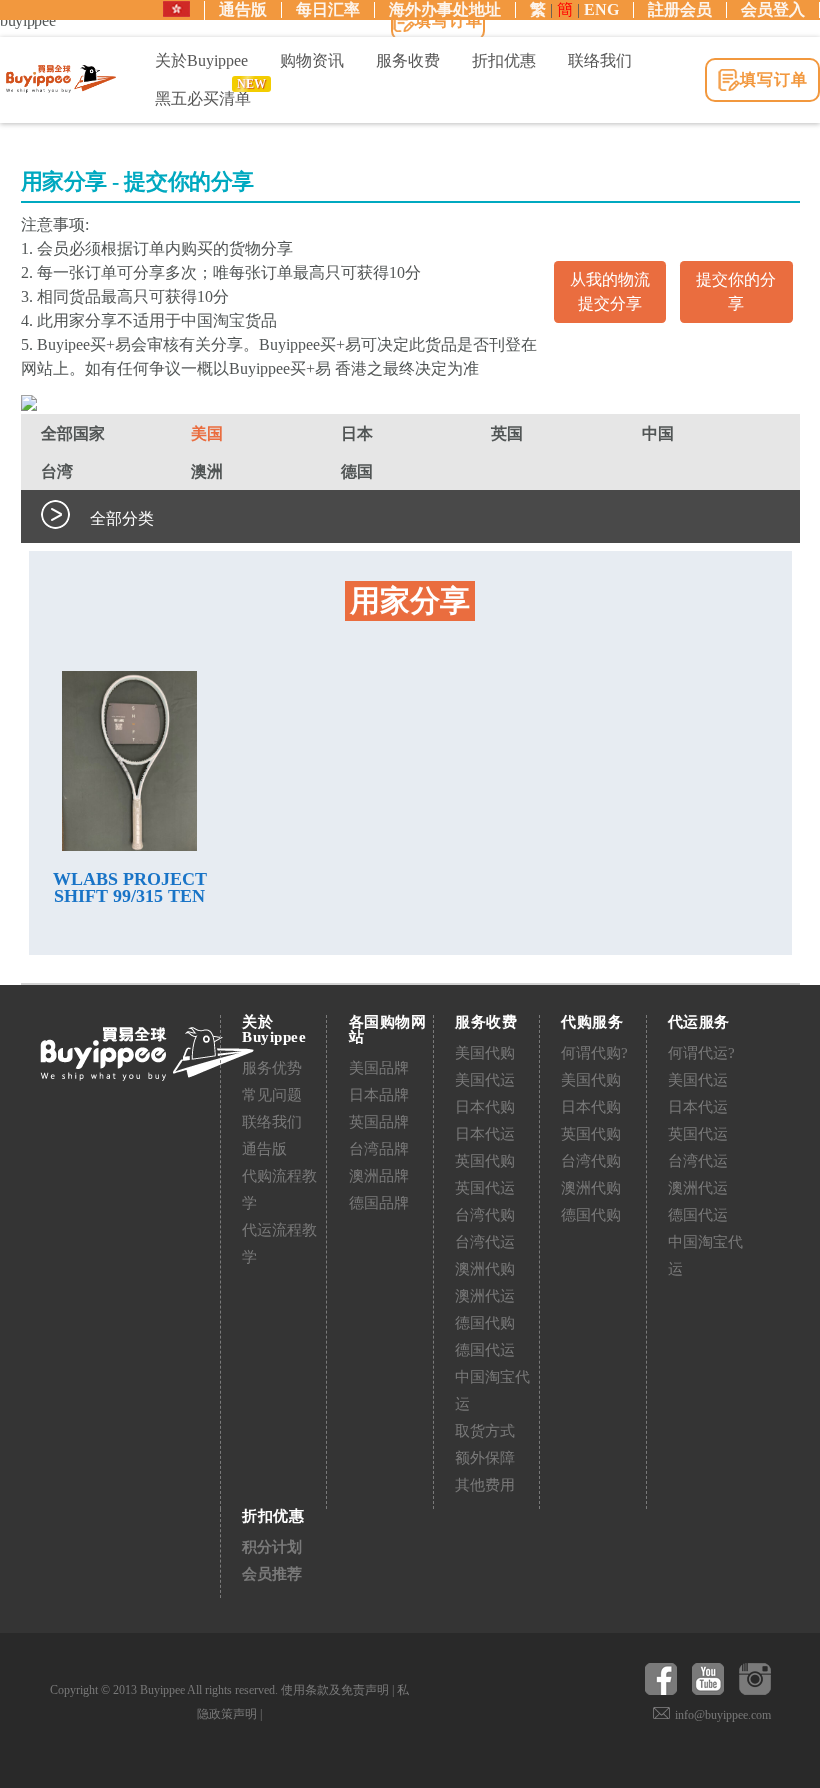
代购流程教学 (279, 1189)
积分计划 (272, 1547)
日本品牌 (379, 1095)
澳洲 (207, 471)
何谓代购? (594, 1053)
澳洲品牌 (379, 1176)
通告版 (243, 9)
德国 (357, 471)
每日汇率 (328, 9)
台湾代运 (485, 1242)
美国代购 (485, 1053)
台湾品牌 (379, 1149)
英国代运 (485, 1188)
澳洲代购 (485, 1269)
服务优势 (272, 1068)
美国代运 (485, 1080)
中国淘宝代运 (492, 1390)
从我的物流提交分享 (610, 291)
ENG (601, 9)
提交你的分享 (736, 291)
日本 (357, 433)
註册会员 (680, 9)
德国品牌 (379, 1203)
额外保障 (485, 1458)
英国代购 (485, 1161)
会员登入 (773, 9)
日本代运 (485, 1134)
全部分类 (122, 518)
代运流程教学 (279, 1243)
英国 (507, 433)
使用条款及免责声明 (335, 1690)
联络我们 (272, 1122)
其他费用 (485, 1485)
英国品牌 (379, 1122)
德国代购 (485, 1323)
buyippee (61, 79)
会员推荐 (272, 1574)
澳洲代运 (485, 1296)
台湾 (57, 471)
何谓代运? (701, 1053)
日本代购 (485, 1107)
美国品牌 (379, 1068)
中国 (658, 433)
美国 (207, 433)
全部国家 (73, 433)
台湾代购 (485, 1215)
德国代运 (485, 1350)
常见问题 (272, 1095)
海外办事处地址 (445, 9)
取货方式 (485, 1431)
